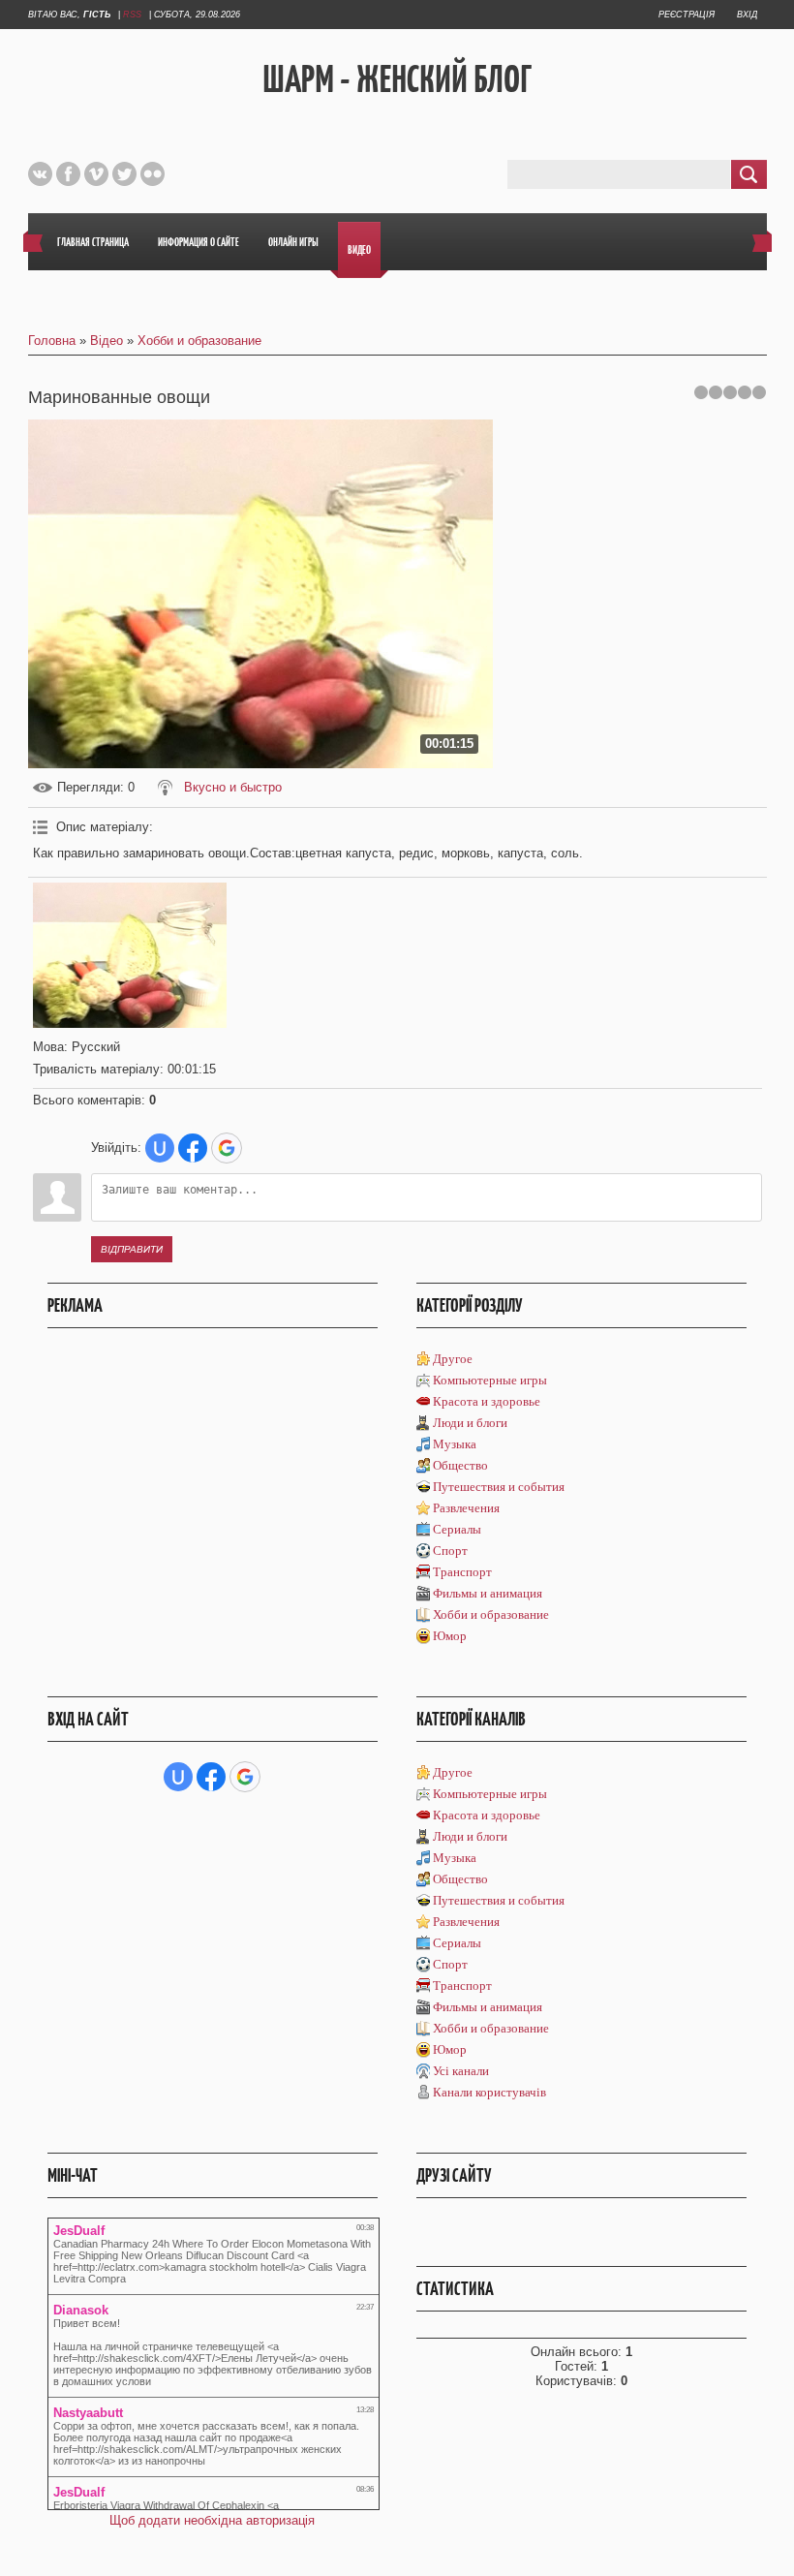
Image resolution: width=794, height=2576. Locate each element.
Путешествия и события (499, 1487)
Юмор (450, 1636)
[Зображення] (130, 955)
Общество (460, 1465)
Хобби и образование (199, 341)
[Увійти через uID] (160, 1148)
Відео (107, 341)
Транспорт (462, 1572)
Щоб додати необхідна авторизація (212, 2520)
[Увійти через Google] (227, 1148)
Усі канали (461, 2071)
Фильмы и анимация (488, 1593)
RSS (132, 15)
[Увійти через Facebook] (193, 1148)
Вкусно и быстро (233, 787)
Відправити (132, 1249)
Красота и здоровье (487, 1401)
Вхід (747, 15)
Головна (52, 341)
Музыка (455, 1444)
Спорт (450, 1551)
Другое (453, 1359)
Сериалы (457, 1529)
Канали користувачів (489, 2092)
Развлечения (466, 1508)
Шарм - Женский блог (397, 78)
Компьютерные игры (490, 1380)
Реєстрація (687, 15)
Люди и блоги (470, 1423)
